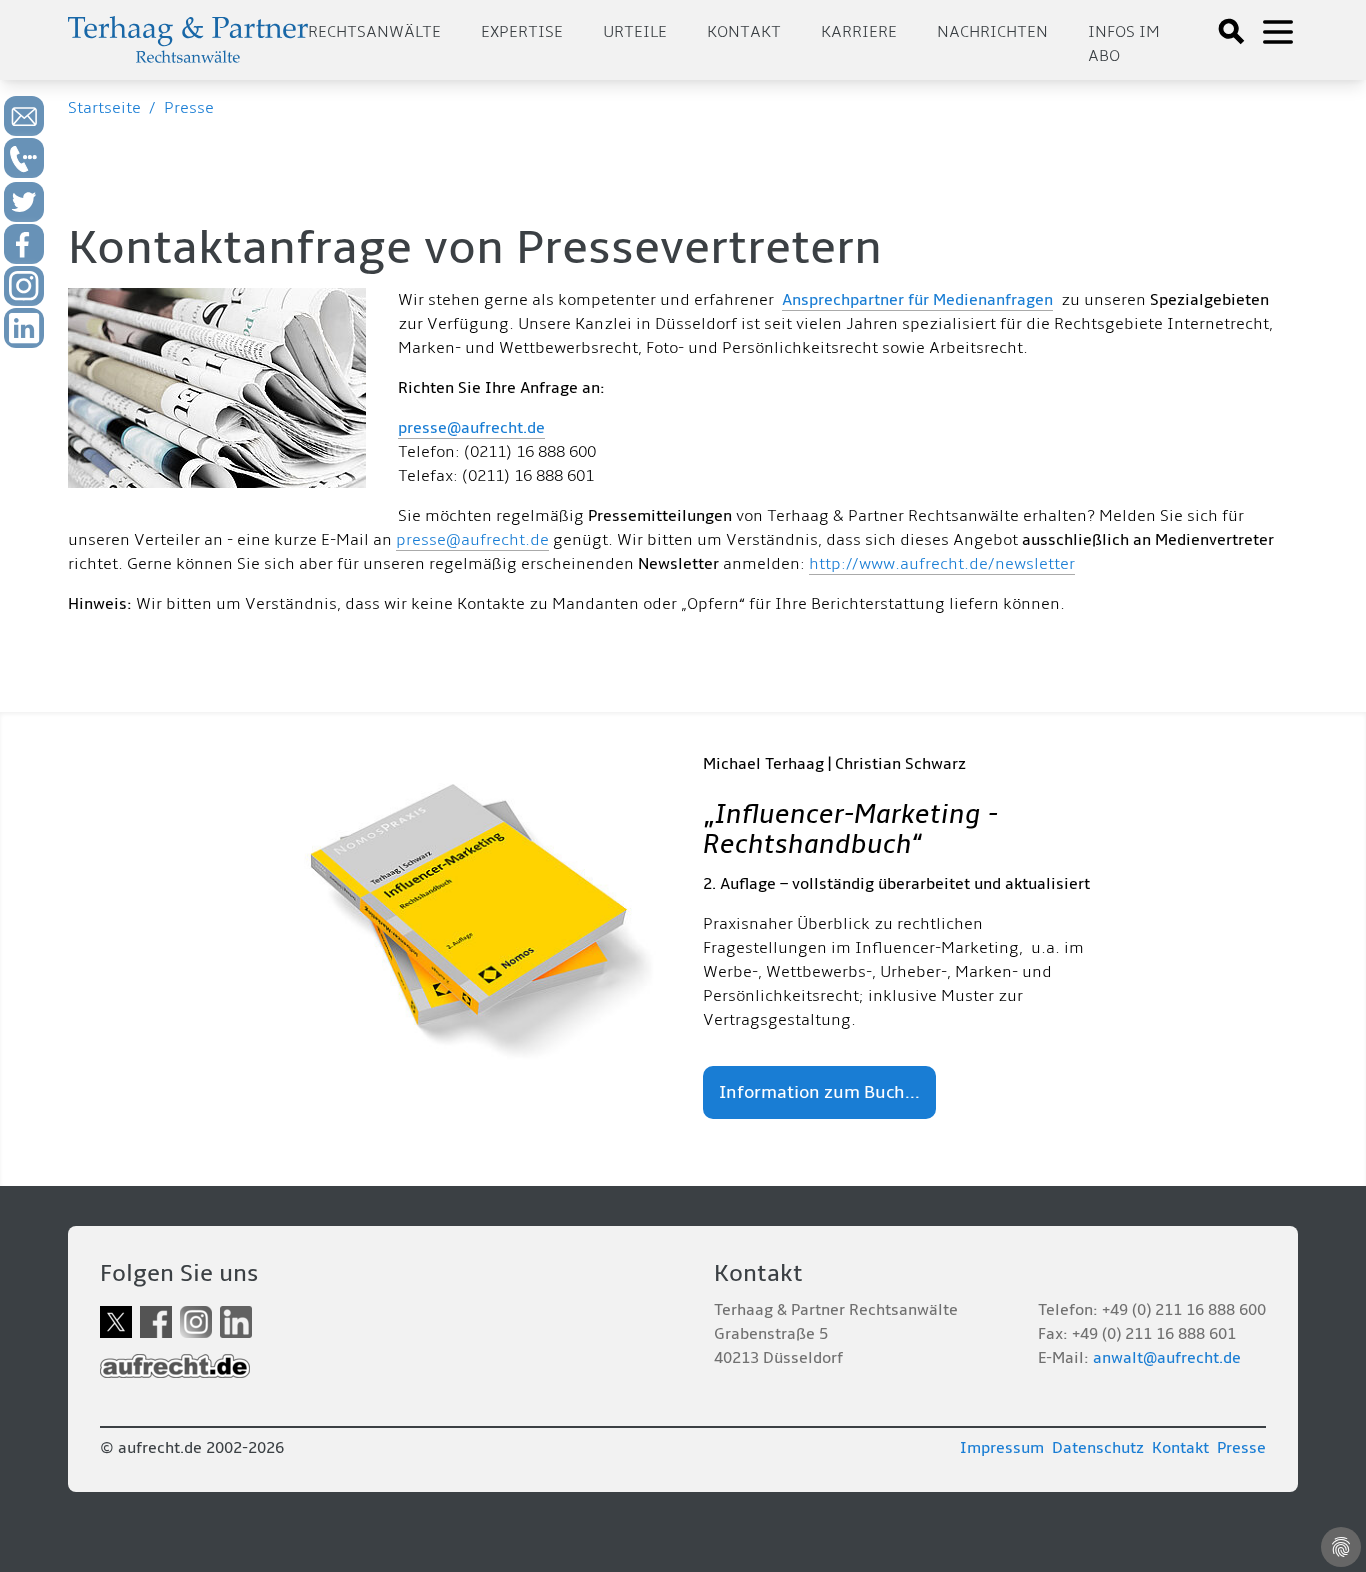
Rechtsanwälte (374, 32)
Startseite (104, 108)
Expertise (522, 32)
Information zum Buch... (819, 1092)
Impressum (1002, 1448)
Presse (189, 108)
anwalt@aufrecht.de (1167, 1358)
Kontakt (744, 32)
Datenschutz (1098, 1448)
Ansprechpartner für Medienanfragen (917, 300)
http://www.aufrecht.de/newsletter (942, 564)
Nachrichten (992, 32)
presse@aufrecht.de (472, 540)
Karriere (859, 32)
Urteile (635, 32)
